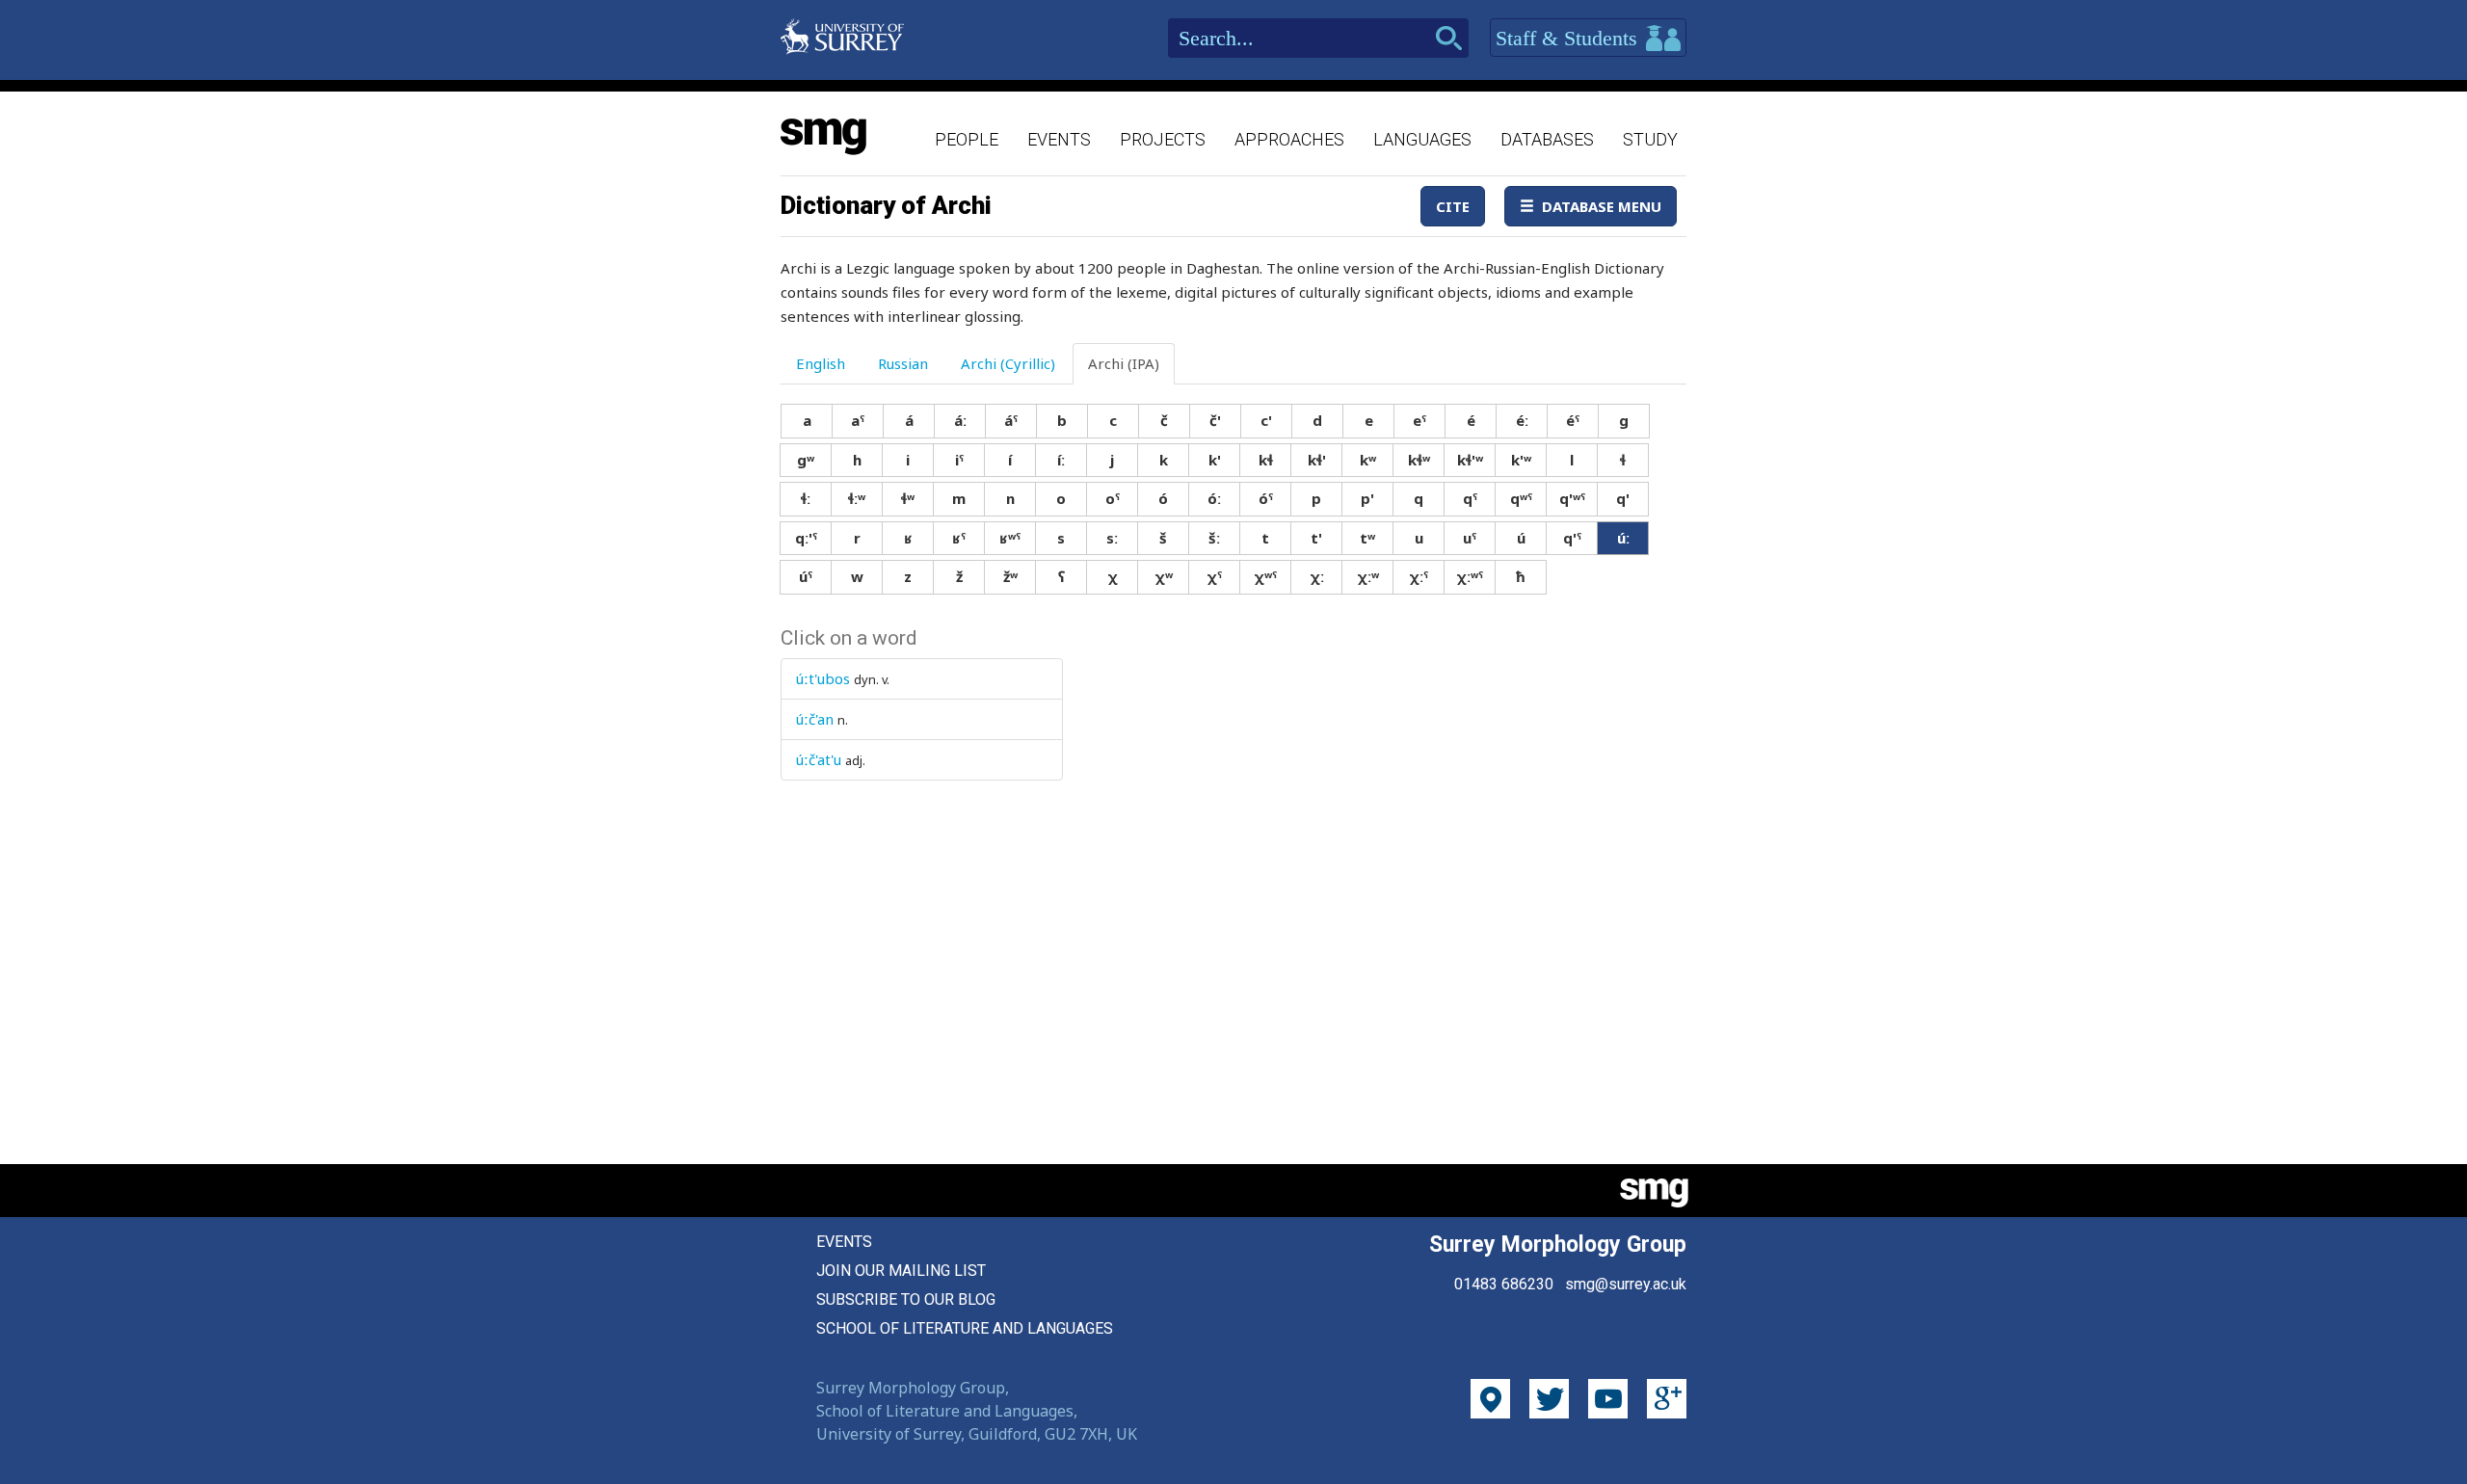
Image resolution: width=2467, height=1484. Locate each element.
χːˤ (1419, 576)
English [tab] (821, 363)
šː (1214, 538)
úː (1623, 538)
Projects (1163, 139)
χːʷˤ (1470, 576)
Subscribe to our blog (906, 1299)
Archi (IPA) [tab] (1124, 363)
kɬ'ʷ (1470, 460)
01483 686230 (1504, 1284)
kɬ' (1317, 460)
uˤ (1470, 538)
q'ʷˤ (1572, 498)
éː (1522, 420)
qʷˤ (1521, 498)
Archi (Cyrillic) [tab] (1008, 363)
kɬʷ (1419, 460)
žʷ (1010, 576)
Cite (1453, 206)
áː (960, 420)
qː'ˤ (806, 538)
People (967, 139)
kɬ (1266, 460)
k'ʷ (1521, 460)
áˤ (1011, 420)
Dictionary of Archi (886, 205)
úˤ (806, 576)
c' (1266, 420)
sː (1112, 538)
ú (1521, 538)
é (1471, 420)
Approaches (1289, 139)
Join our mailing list (901, 1271)
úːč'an (815, 719)
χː (1317, 576)
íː (1061, 460)
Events (1059, 139)
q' (1623, 498)
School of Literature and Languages (965, 1328)
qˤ (1470, 498)
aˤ (858, 420)
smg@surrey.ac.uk (1626, 1284)
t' (1316, 538)
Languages (1422, 139)
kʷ (1368, 460)
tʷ (1367, 538)
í (1010, 460)
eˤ (1419, 420)
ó (1163, 498)
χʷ (1164, 576)
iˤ (959, 460)
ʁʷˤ (1010, 538)
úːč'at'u (819, 759)
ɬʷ (908, 498)
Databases (1547, 139)
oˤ (1113, 498)
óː (1214, 498)
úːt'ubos (823, 678)
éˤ (1573, 420)
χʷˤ (1265, 576)
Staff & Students (1569, 38)
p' (1367, 498)
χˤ (1214, 576)
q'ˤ (1572, 538)
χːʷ (1368, 576)
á (909, 420)
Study (1650, 139)
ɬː (806, 498)
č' (1215, 420)
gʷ (806, 460)
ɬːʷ (857, 498)
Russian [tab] (903, 363)
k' (1215, 460)
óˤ (1266, 498)
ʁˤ (959, 538)
